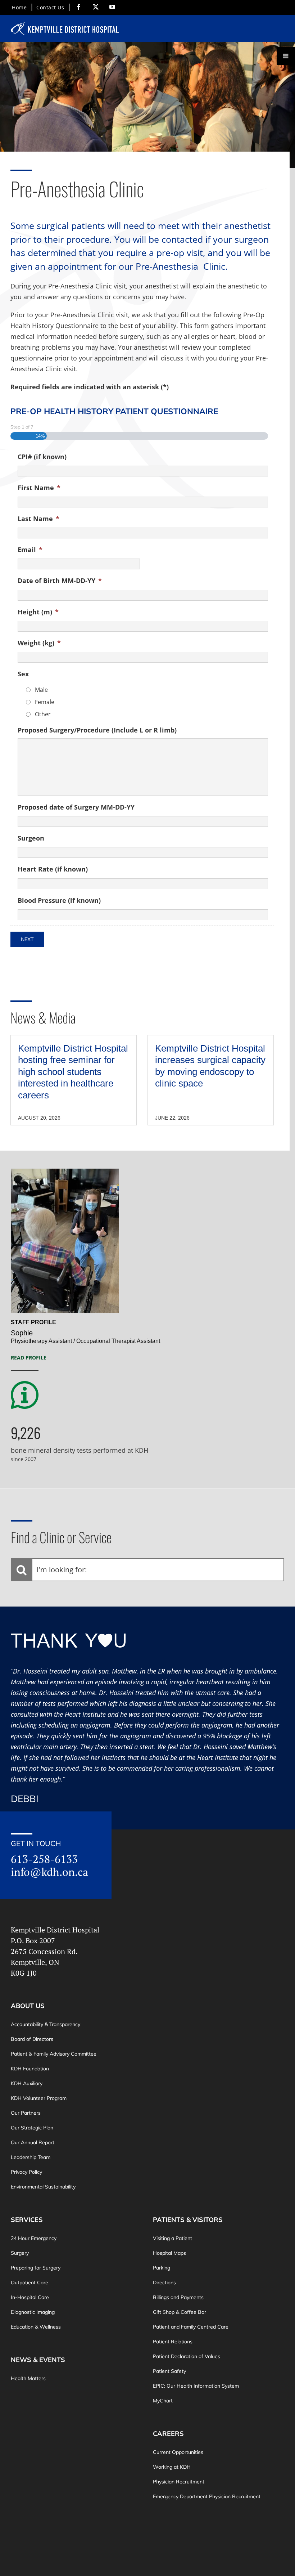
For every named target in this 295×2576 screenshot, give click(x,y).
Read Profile (29, 1358)
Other (43, 714)
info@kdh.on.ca (49, 1872)
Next (27, 939)
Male (41, 690)
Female (45, 702)
